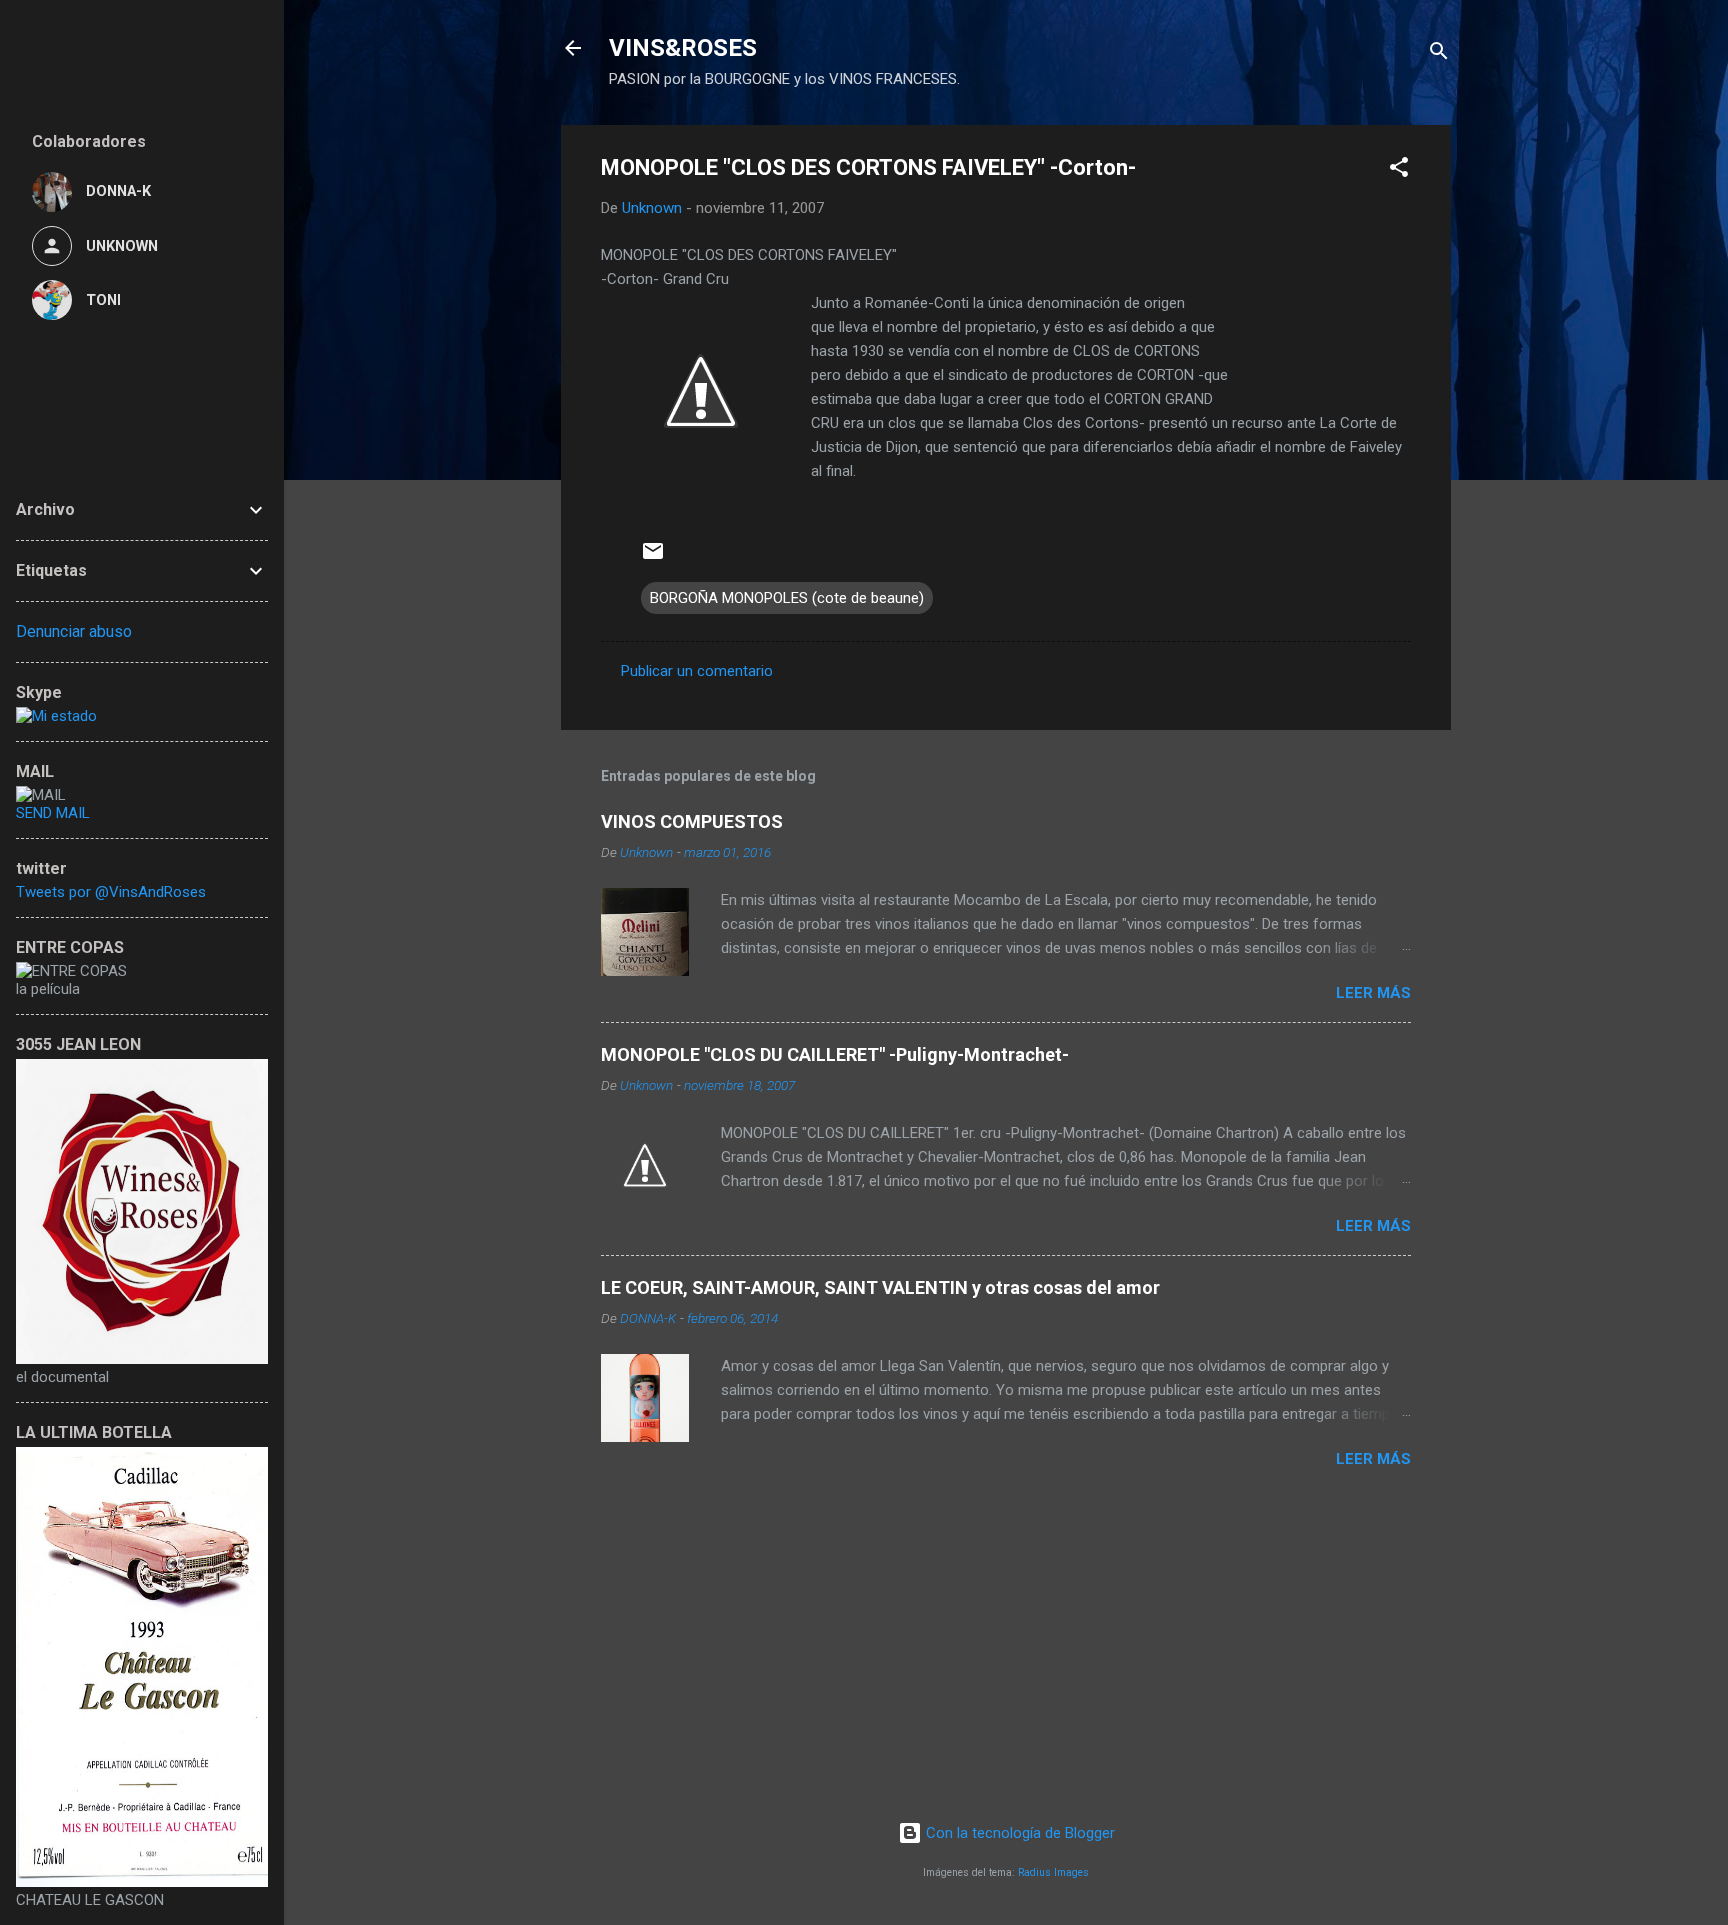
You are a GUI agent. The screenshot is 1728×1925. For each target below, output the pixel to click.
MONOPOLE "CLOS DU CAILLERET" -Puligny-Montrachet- (835, 1054)
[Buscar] (1439, 54)
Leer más (1373, 993)
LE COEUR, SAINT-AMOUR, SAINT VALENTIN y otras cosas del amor (880, 1287)
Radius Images (1053, 1872)
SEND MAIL (53, 813)
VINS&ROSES (683, 48)
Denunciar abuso (74, 631)
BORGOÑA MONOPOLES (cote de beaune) (787, 598)
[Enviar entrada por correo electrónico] (653, 558)
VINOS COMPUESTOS (692, 821)
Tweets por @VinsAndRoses (111, 892)
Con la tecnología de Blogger (1018, 1833)
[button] (1399, 170)
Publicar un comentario (697, 671)
